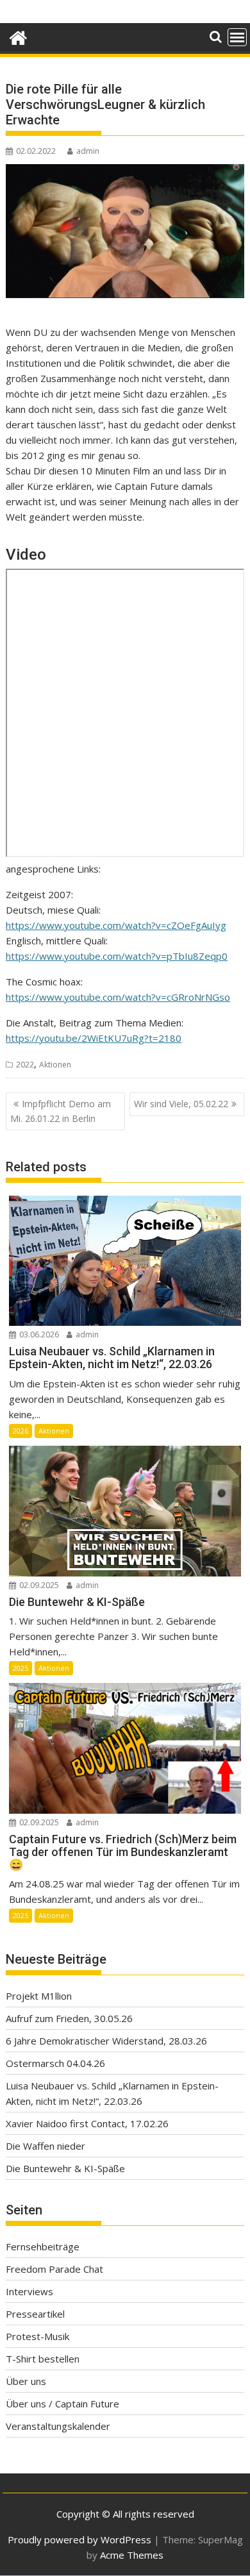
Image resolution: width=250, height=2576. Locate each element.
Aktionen (55, 1065)
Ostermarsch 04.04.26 (55, 2063)
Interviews (29, 2291)
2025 (21, 1668)
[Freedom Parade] (18, 36)
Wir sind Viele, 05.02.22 (181, 1104)
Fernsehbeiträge (43, 2246)
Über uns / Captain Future (63, 2404)
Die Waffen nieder (46, 2146)
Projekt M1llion (39, 1996)
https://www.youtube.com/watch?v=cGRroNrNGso (118, 997)
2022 (25, 1065)
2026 (21, 1431)
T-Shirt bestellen (43, 2359)
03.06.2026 (38, 1334)
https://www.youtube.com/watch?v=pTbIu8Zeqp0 (117, 956)
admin (88, 151)
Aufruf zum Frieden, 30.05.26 (69, 2018)
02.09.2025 (38, 1585)
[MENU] (237, 37)
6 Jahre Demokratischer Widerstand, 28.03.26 (106, 2041)
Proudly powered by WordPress (79, 2539)
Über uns (26, 2381)
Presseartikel (35, 2314)
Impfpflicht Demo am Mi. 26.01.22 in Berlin (61, 1111)
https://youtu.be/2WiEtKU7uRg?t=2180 (94, 1038)
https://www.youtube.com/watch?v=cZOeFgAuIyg (116, 925)
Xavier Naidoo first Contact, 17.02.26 (87, 2123)
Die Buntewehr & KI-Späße (65, 2168)
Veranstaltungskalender (58, 2426)
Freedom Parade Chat (54, 2269)
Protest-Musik (37, 2336)
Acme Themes (132, 2555)
